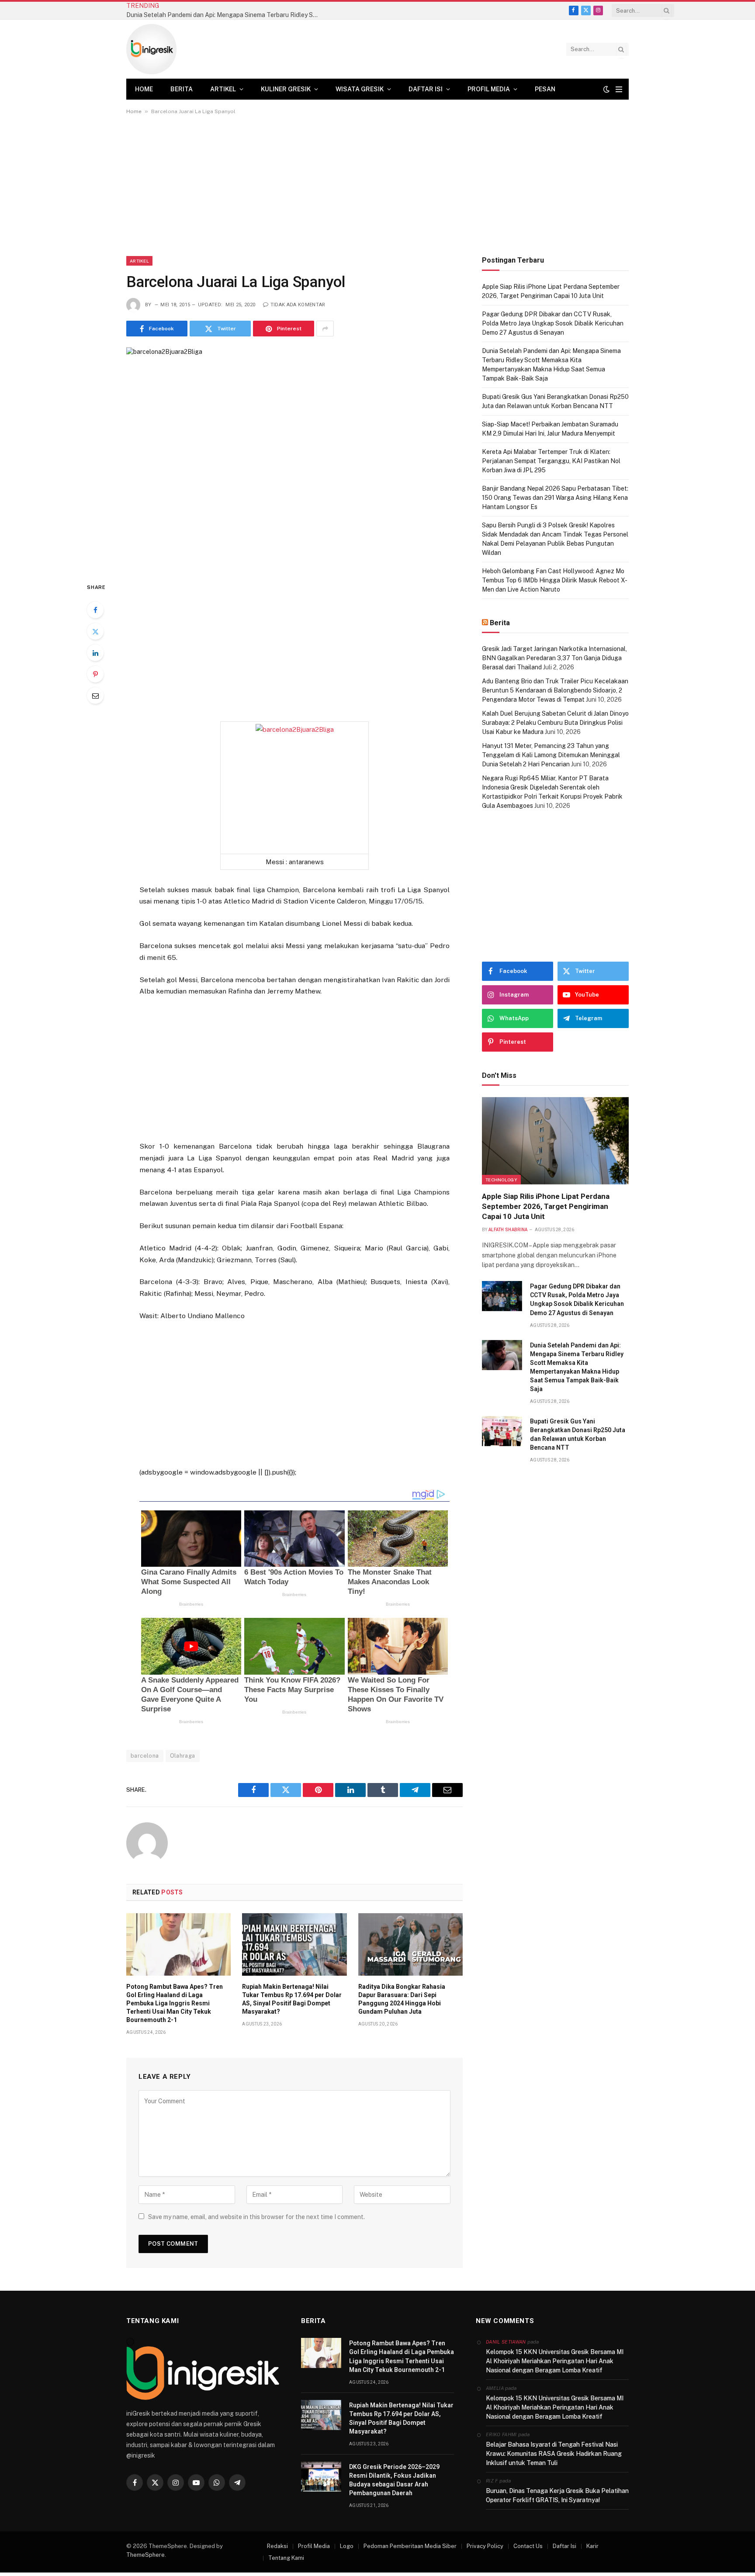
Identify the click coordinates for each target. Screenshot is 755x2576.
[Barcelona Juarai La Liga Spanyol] (294, 457)
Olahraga (183, 1756)
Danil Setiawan (506, 2342)
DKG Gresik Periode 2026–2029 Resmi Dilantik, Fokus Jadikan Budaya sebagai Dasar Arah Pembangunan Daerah (394, 2480)
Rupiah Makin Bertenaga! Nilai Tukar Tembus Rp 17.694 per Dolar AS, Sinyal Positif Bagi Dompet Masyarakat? (292, 1999)
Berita (182, 89)
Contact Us (528, 2546)
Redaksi (277, 2546)
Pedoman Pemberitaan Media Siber (410, 2546)
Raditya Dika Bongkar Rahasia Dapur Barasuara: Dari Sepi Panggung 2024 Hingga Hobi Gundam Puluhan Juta (402, 1999)
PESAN (545, 89)
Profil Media (489, 89)
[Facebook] (95, 610)
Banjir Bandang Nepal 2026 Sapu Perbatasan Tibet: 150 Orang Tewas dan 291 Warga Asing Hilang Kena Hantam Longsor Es (555, 498)
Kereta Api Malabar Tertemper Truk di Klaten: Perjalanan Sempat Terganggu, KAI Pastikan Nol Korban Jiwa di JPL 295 (551, 461)
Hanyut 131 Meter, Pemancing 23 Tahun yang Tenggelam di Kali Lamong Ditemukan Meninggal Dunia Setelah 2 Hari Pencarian (551, 755)
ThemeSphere (145, 2555)
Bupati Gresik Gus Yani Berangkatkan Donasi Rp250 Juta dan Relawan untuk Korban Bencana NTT (578, 1434)
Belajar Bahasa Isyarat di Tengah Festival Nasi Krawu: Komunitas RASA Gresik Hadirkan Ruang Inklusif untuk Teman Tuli (554, 2454)
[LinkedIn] (95, 653)
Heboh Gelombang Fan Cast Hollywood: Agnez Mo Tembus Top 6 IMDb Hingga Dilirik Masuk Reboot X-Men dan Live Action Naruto (555, 580)
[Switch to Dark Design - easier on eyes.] (606, 89)
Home (144, 89)
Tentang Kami (286, 2558)
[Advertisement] (377, 191)
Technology (501, 1180)
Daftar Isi (426, 89)
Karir (592, 2546)
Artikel (223, 89)
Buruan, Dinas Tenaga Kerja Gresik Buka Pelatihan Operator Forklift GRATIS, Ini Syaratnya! (557, 2495)
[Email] (95, 696)
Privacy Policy (485, 2546)
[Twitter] (95, 631)
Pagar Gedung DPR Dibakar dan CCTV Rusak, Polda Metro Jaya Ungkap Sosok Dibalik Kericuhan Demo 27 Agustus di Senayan (553, 323)
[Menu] (619, 89)
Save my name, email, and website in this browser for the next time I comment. (256, 2217)
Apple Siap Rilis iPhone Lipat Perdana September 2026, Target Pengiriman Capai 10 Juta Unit (546, 1206)
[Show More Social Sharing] (325, 329)
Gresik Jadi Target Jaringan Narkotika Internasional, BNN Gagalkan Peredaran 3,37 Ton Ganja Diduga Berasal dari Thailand (554, 658)
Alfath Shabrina (508, 1230)
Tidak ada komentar (298, 305)
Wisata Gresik (360, 89)
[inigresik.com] (151, 49)
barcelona (145, 1756)
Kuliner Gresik (286, 89)
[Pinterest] (95, 674)
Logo (347, 2546)
